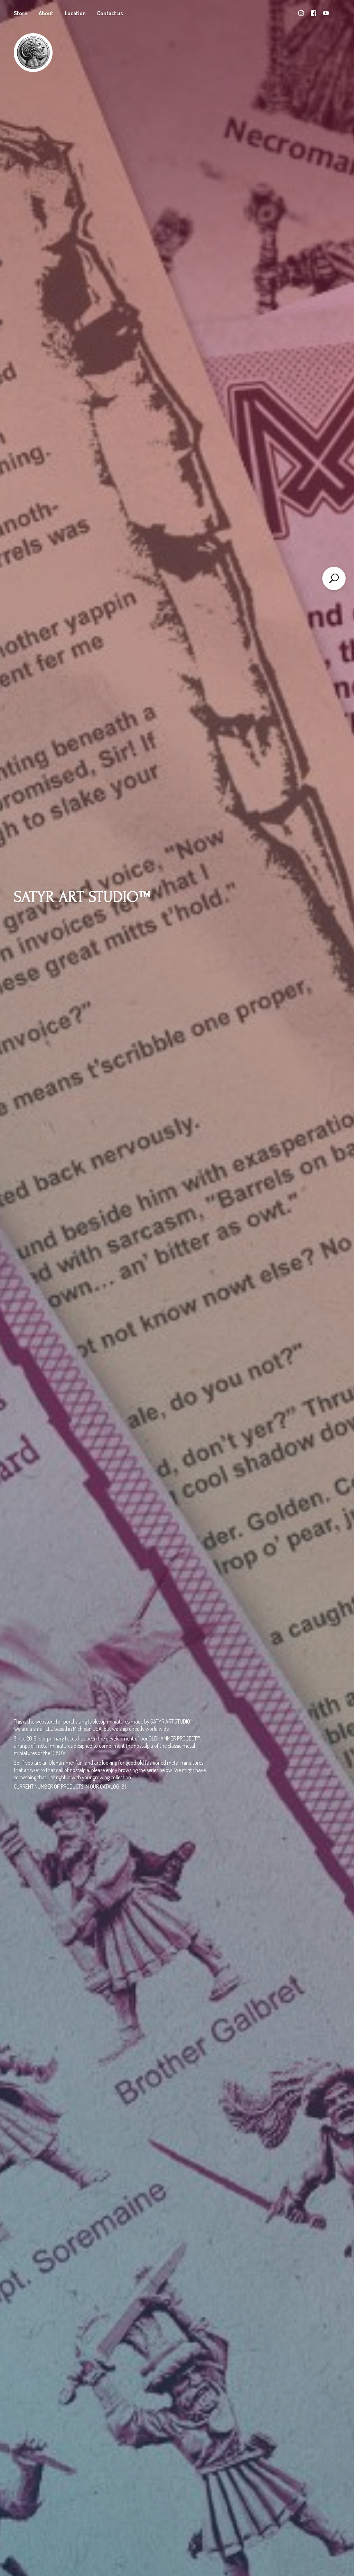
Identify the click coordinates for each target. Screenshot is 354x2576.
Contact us (110, 13)
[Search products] (334, 578)
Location (75, 13)
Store (21, 13)
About (46, 13)
